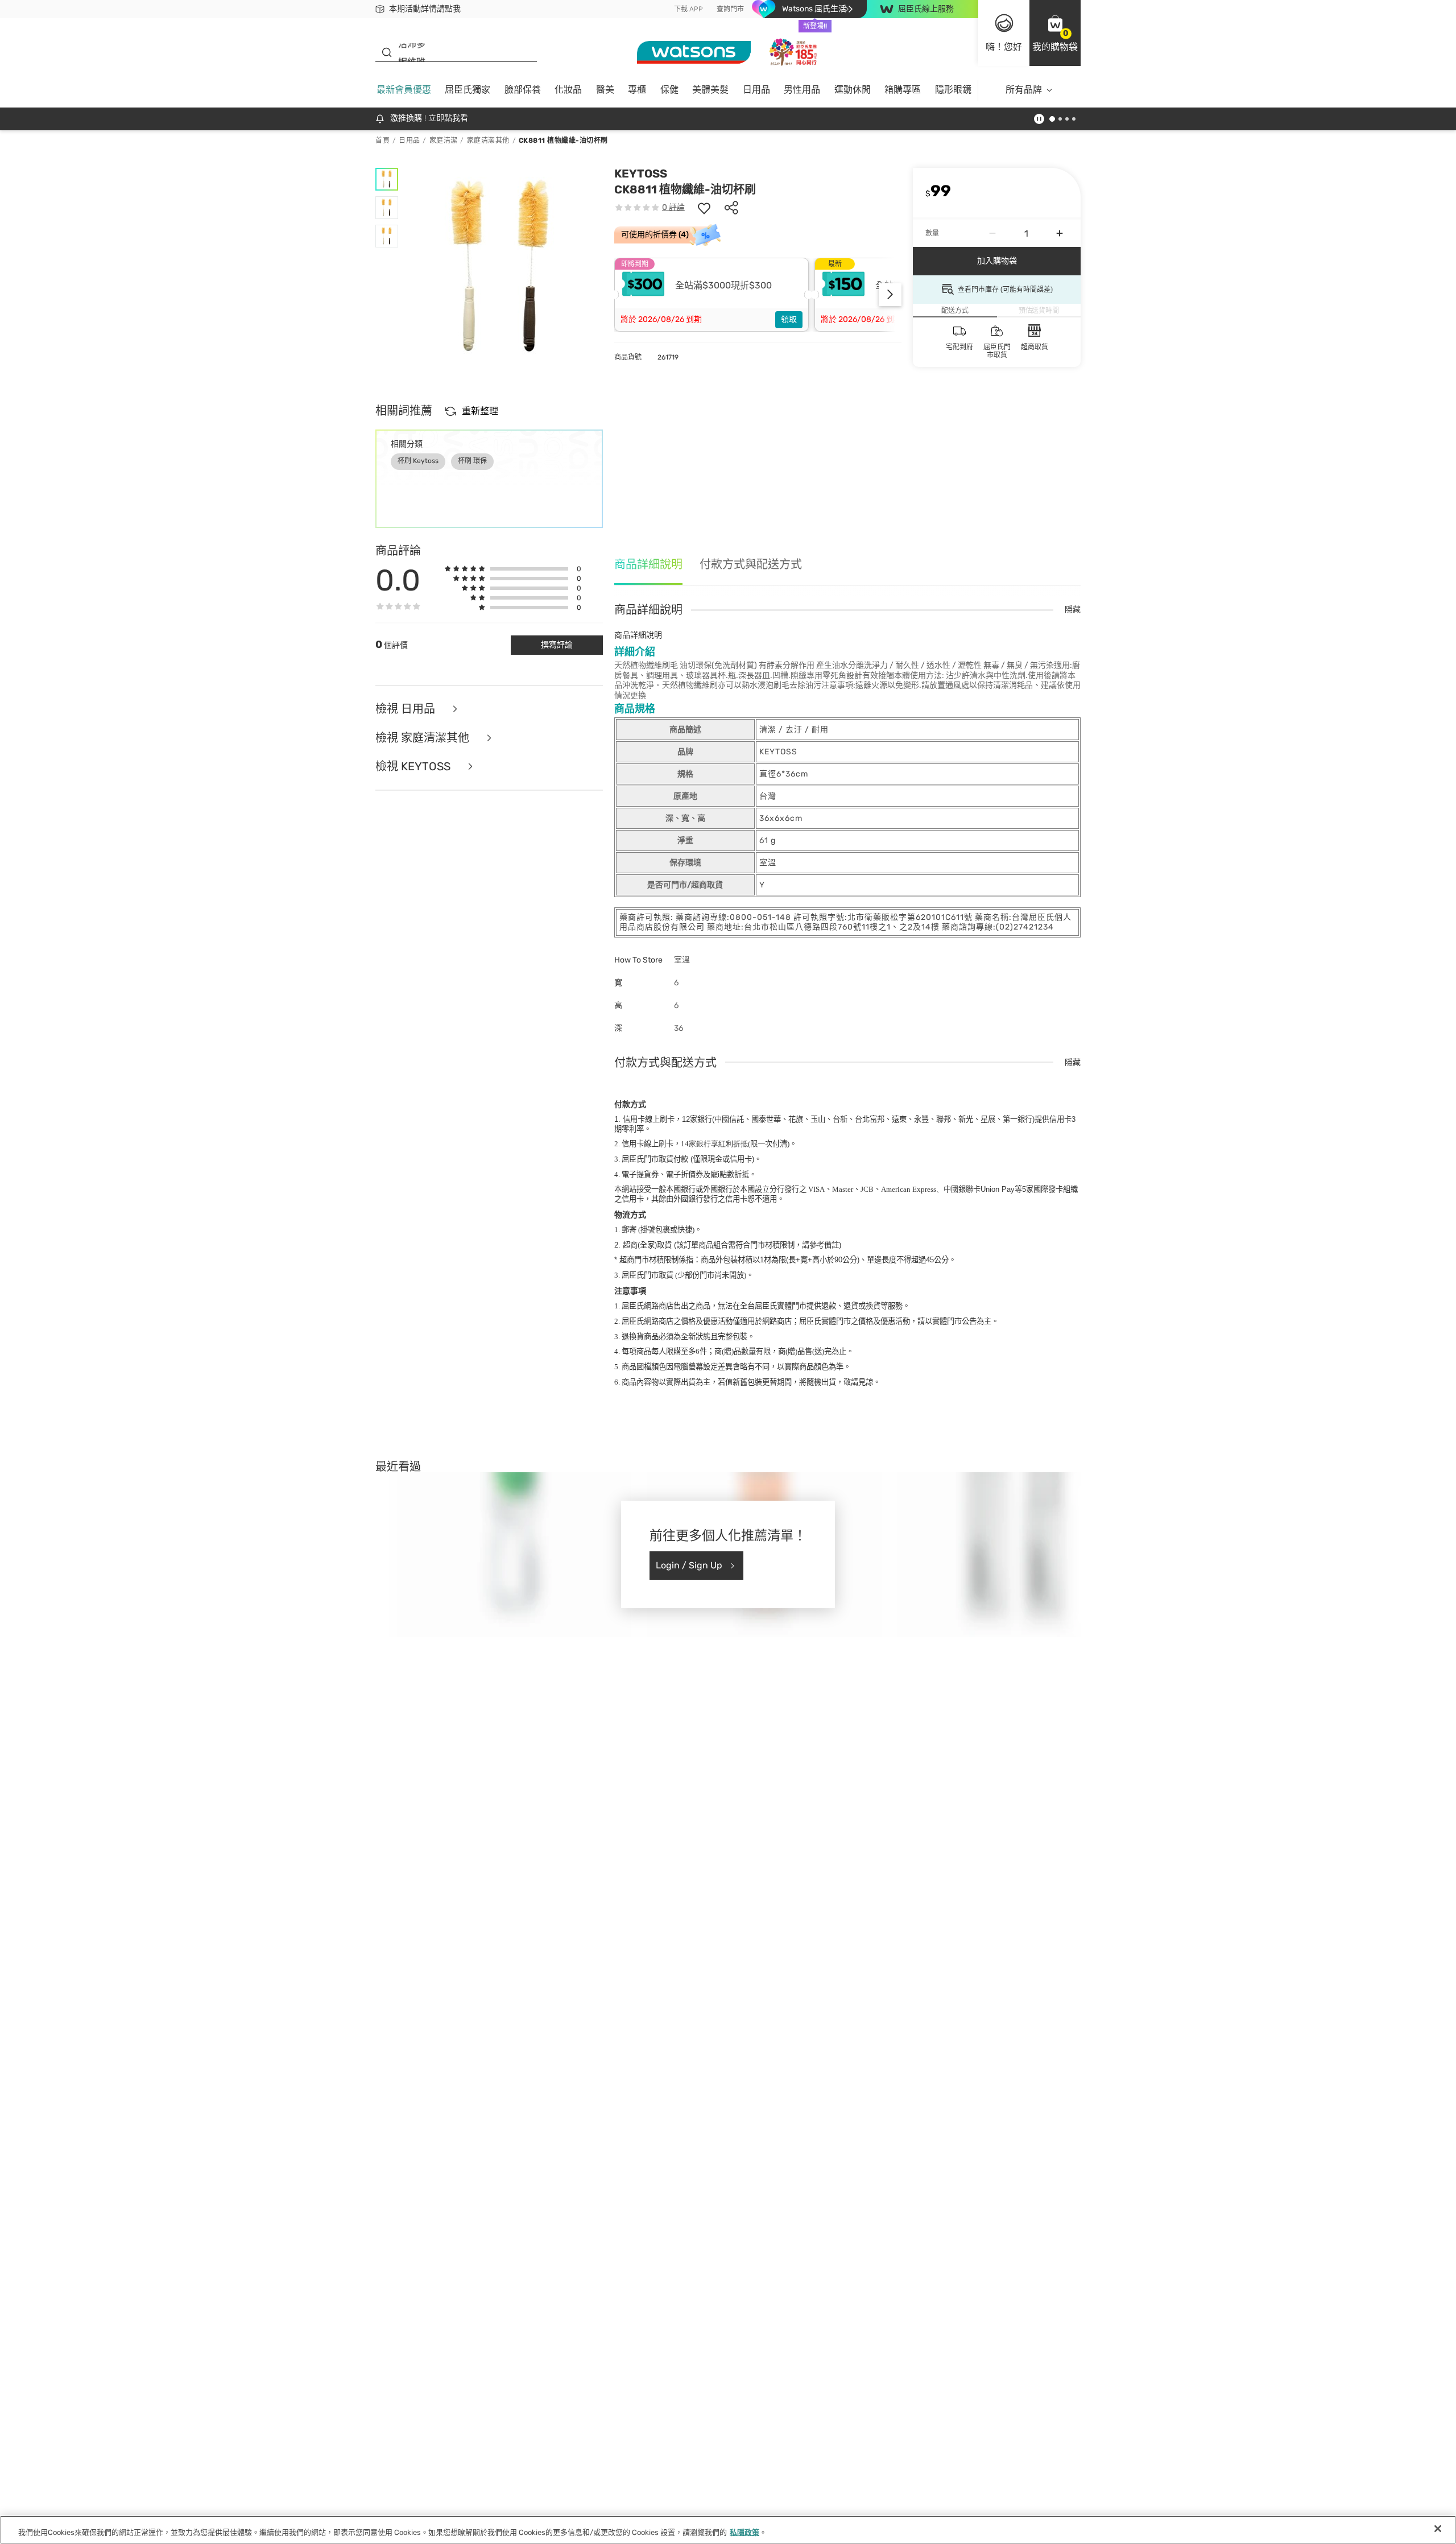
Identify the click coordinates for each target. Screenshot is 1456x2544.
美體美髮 (710, 90)
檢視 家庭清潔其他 (424, 738)
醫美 (605, 90)
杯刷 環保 (472, 461)
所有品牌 (1024, 90)
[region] (728, 2530)
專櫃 (637, 90)
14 (714, 1144)
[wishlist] (704, 208)
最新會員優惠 (404, 90)
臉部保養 (523, 90)
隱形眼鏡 (953, 90)
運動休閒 (853, 90)
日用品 (756, 90)
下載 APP (688, 9)
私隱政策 (744, 2532)
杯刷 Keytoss (418, 461)
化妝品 (568, 90)
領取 (789, 319)
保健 (669, 90)
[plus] (1060, 233)
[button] (1055, 33)
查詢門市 (730, 9)
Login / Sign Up (689, 1565)
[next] (890, 295)
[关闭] (1438, 2529)
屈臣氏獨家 (468, 90)
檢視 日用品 (407, 709)
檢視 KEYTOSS (414, 767)
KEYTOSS (641, 174)
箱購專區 (903, 90)
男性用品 (802, 90)
